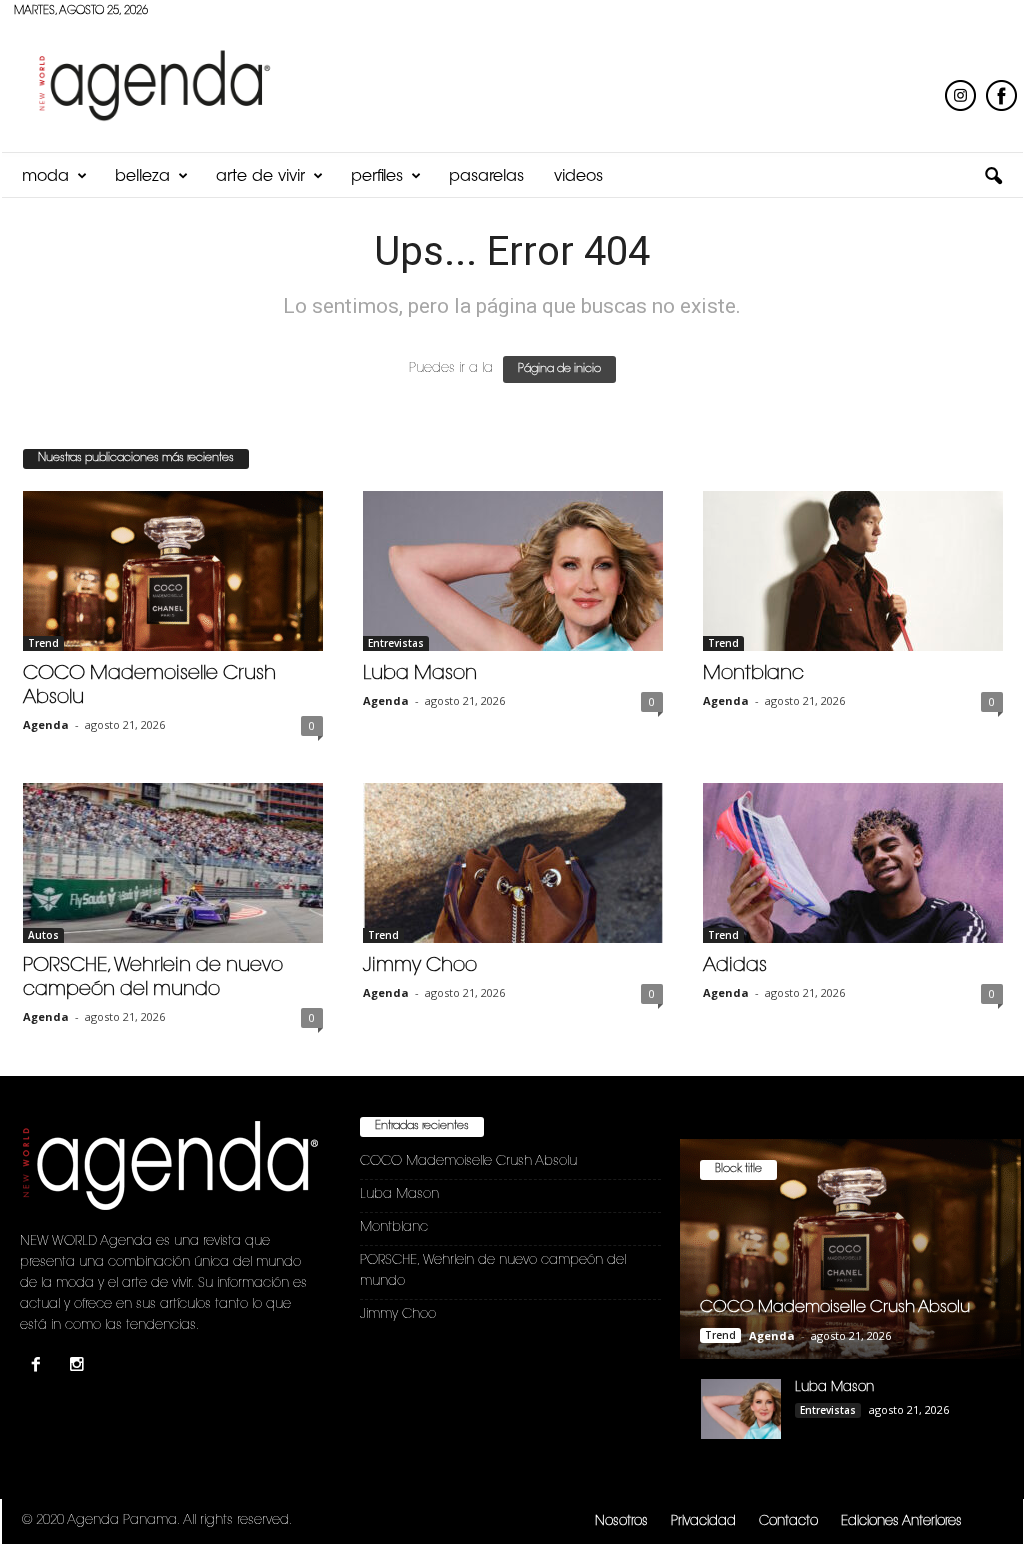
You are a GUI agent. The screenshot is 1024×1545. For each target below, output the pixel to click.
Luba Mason (420, 674)
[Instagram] (79, 1367)
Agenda (46, 724)
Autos (43, 935)
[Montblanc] (853, 571)
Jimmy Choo (420, 966)
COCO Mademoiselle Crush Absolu (468, 1161)
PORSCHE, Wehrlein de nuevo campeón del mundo (493, 1271)
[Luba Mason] (513, 571)
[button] (993, 177)
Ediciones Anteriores (901, 1521)
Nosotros (621, 1521)
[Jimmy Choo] (513, 863)
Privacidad (703, 1521)
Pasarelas (486, 177)
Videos (578, 177)
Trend (43, 643)
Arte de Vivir (260, 177)
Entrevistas (396, 643)
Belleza (142, 177)
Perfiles (377, 177)
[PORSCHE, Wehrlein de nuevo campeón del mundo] (173, 863)
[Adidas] (853, 863)
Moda (45, 177)
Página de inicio (559, 369)
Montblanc (753, 674)
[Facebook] (40, 1367)
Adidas (735, 966)
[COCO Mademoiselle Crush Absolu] (173, 571)
